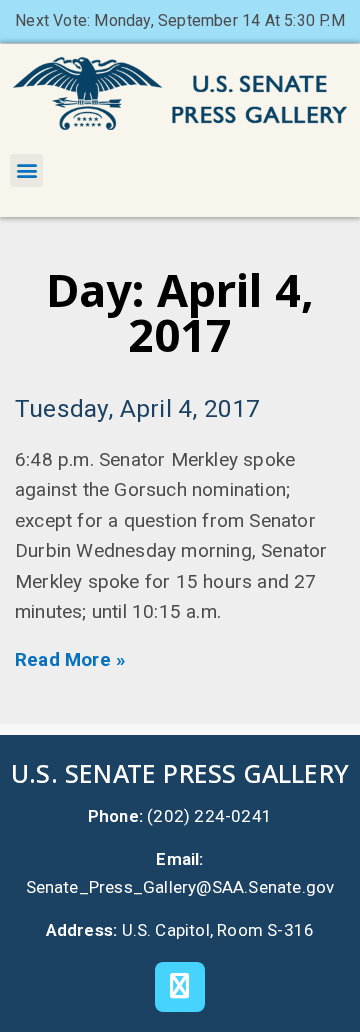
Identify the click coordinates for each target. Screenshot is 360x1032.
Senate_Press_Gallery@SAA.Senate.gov (180, 887)
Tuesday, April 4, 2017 (137, 408)
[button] (26, 170)
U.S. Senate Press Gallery (180, 773)
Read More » (70, 659)
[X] (180, 987)
